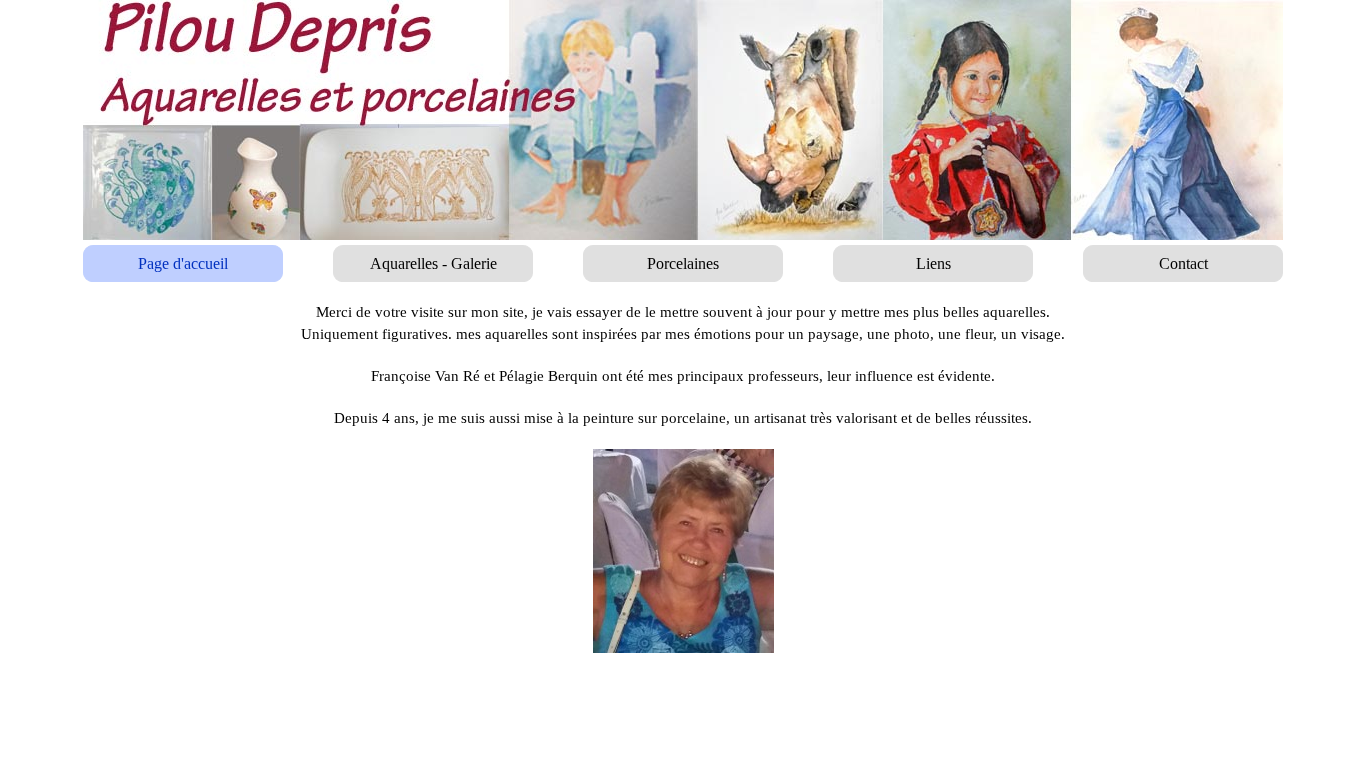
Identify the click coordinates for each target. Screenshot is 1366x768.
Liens (933, 263)
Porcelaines (683, 263)
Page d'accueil (183, 263)
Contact (1183, 263)
